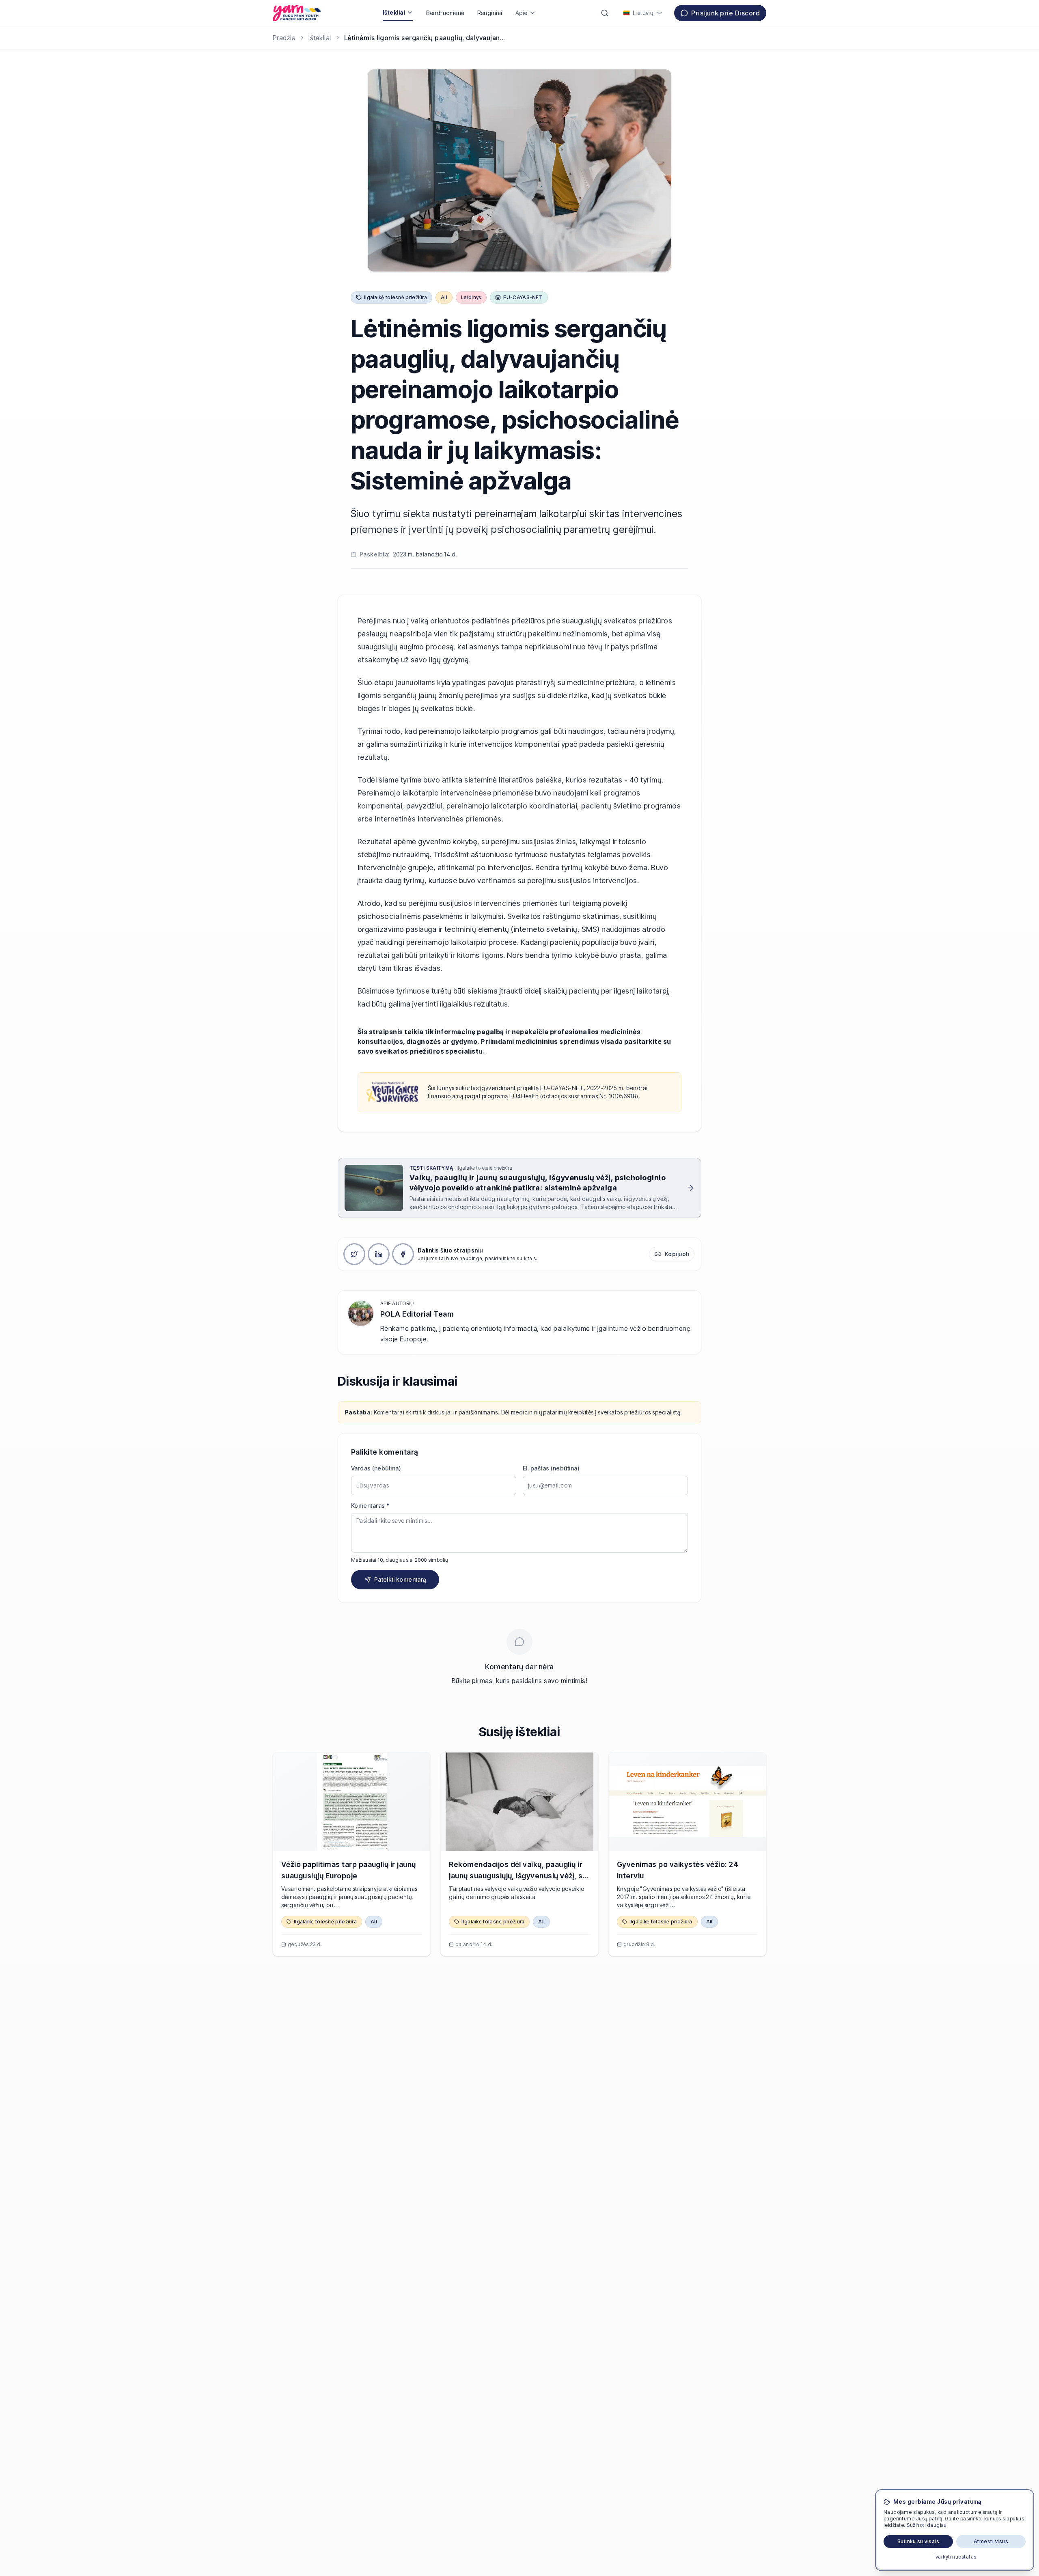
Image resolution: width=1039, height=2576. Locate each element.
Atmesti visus (991, 2541)
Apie (522, 13)
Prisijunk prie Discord (725, 13)
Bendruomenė (445, 13)
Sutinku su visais (918, 2541)
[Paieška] (605, 13)
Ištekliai (394, 12)
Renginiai (490, 13)
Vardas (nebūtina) (376, 1468)
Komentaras (370, 1506)
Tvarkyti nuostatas (955, 2557)
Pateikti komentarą (400, 1579)
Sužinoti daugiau (927, 2525)
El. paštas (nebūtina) (551, 1468)
